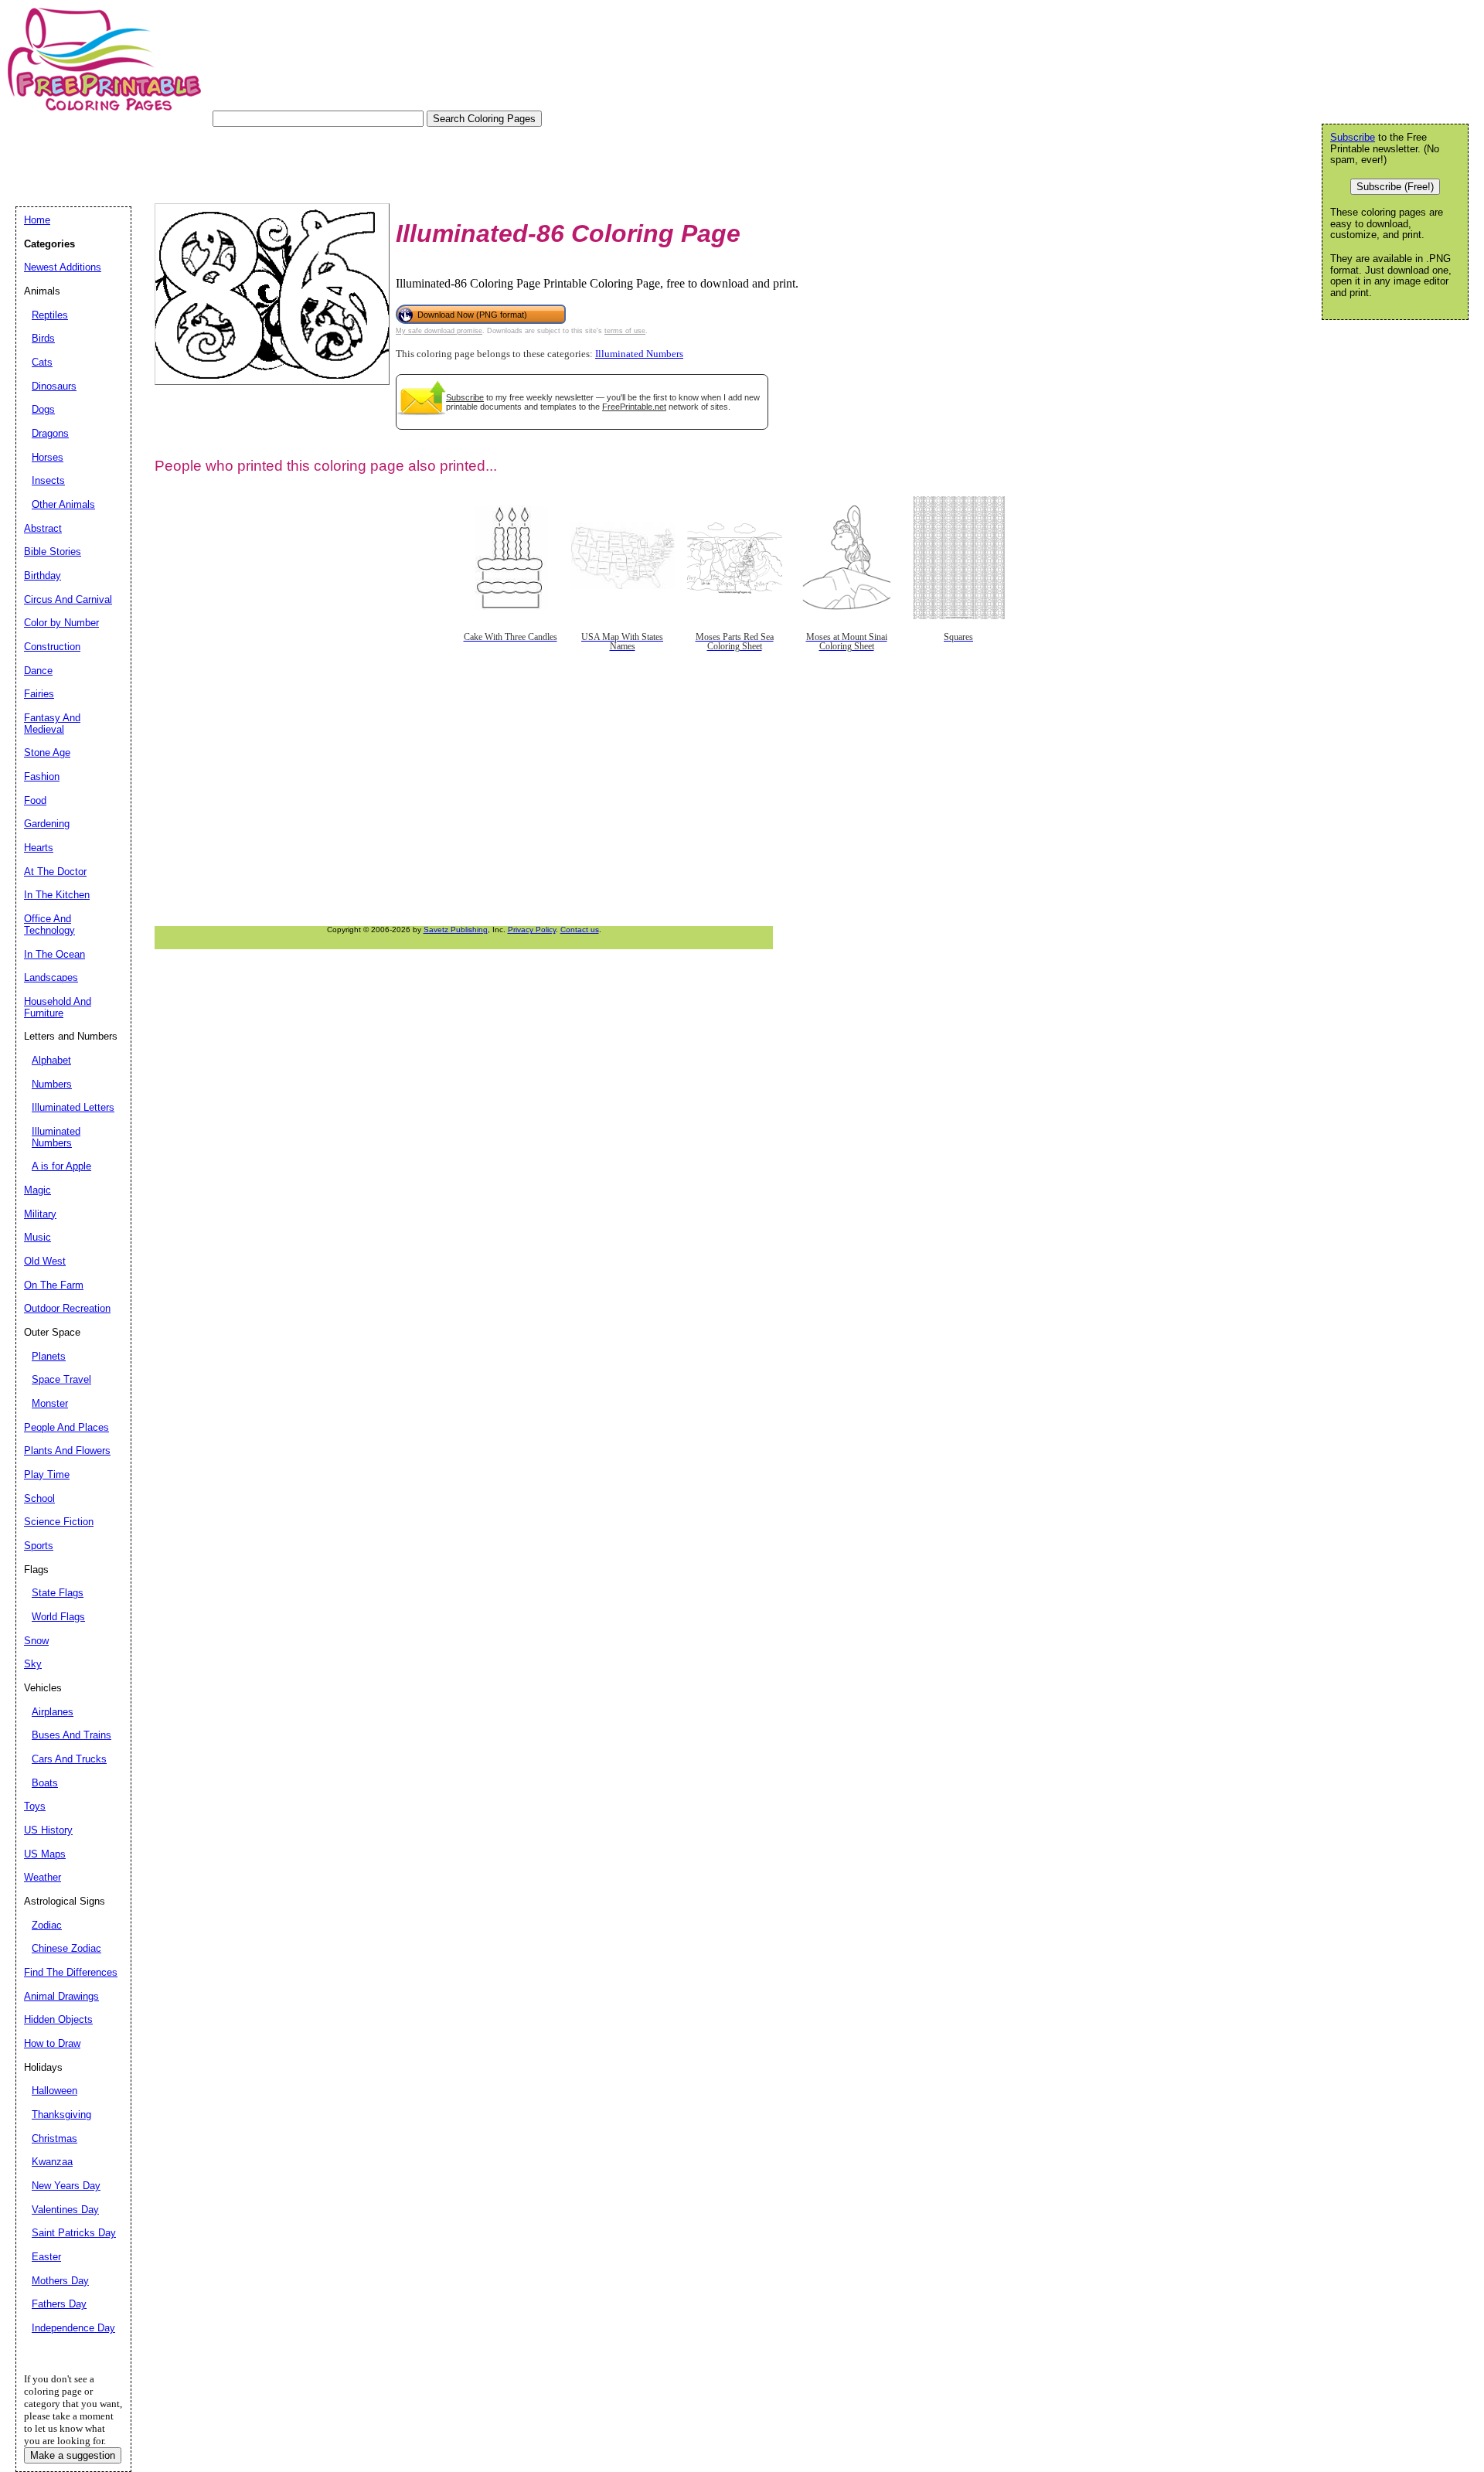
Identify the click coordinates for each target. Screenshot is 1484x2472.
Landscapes (51, 977)
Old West (45, 1261)
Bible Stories (53, 552)
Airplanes (53, 1712)
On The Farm (54, 1285)
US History (48, 1830)
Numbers (52, 1084)
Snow (36, 1641)
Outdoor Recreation (67, 1308)
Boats (45, 1783)
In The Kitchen (57, 895)
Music (37, 1237)
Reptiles (50, 315)
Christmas (54, 2138)
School (39, 1498)
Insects (48, 480)
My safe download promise (439, 331)
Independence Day (73, 2328)
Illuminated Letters (73, 1107)
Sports (39, 1546)
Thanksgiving (61, 2114)
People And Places (66, 1427)
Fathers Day (59, 2304)
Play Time (47, 1474)
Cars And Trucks (69, 1759)
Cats (42, 362)
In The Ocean (54, 954)
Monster (50, 1403)
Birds (43, 338)
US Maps (45, 1854)
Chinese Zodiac (66, 1948)
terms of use (625, 331)
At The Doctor (55, 872)
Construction (52, 647)
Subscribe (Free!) (1395, 187)
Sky (33, 1664)
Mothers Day (60, 2281)
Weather (43, 1877)
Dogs (43, 409)
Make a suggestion (73, 2455)
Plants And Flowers (67, 1451)
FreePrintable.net (634, 407)
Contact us (580, 930)
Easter (46, 2257)
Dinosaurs (54, 386)
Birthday (43, 575)
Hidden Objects (58, 2019)
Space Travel (61, 1379)
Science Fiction (59, 1522)
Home (37, 220)
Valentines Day (65, 2210)
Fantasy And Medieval (52, 724)
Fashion (42, 776)
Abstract (43, 528)
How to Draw (52, 2043)
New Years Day (66, 2186)
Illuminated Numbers (639, 354)
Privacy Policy (532, 930)
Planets (49, 1356)
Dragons (50, 433)
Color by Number (61, 623)
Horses (48, 457)
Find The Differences (71, 1972)
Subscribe (465, 397)
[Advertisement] (297, 162)
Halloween (54, 2091)
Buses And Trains (71, 1735)
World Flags (58, 1617)
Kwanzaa (52, 2162)
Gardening (47, 824)
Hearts (39, 848)
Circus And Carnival (68, 599)
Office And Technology (49, 924)
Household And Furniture (58, 1007)
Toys (35, 1806)
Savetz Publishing (456, 930)
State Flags (58, 1593)
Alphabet (51, 1060)
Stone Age (47, 752)
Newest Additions (63, 267)
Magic (37, 1190)
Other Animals (63, 504)
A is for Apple (61, 1166)
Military (40, 1214)
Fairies (39, 694)
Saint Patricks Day (74, 2233)
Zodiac (47, 1925)
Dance (38, 671)
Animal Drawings (61, 1996)
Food (35, 800)
